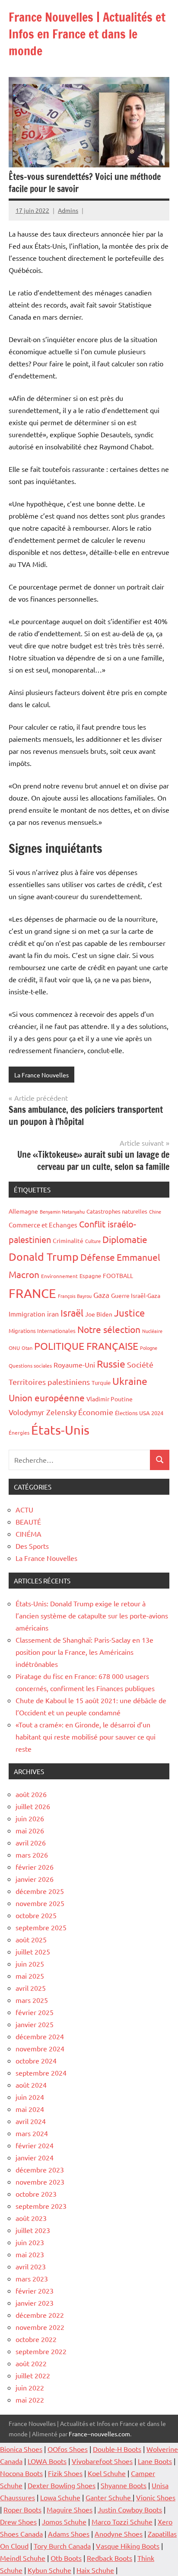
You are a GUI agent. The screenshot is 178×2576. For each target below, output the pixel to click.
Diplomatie (125, 1239)
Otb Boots (66, 2558)
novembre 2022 (40, 2327)
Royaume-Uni (74, 1365)
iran (53, 1314)
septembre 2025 (41, 1927)
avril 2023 (31, 2266)
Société (140, 1364)
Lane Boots (155, 2461)
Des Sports (32, 1546)
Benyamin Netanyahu (62, 1211)
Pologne (149, 1348)
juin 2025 (30, 1964)
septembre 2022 (41, 2351)
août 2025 (31, 1939)
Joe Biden (99, 1314)
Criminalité (68, 1240)
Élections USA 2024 (139, 1413)
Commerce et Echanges (43, 1225)
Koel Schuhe (107, 2473)
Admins (68, 210)
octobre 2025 (36, 1915)
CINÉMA (29, 1534)
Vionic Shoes (156, 2497)
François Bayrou (75, 1296)
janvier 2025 (35, 2024)
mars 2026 (32, 1855)
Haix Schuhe (95, 2570)
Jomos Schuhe (64, 2522)
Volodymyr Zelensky (43, 1412)
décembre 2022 (40, 2315)
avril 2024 (31, 2121)
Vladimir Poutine (110, 1399)
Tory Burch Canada (62, 2546)
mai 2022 (30, 2400)
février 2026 (35, 1867)
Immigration (27, 1314)
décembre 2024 (40, 2036)
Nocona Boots (21, 2473)
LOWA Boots (47, 2461)
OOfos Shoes (68, 2449)
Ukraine (130, 1381)
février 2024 (35, 2145)
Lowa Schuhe (60, 2497)
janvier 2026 (35, 1879)
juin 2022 (30, 2387)
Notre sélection (109, 1329)
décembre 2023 (40, 2169)
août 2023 (31, 2218)
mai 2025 (30, 1976)
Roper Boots (22, 2509)
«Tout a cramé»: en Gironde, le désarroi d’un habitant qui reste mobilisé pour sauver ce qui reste (86, 1737)
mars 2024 (32, 2133)
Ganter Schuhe (109, 2497)
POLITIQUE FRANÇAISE (86, 1346)
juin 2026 (30, 1818)
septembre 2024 (41, 2073)
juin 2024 (30, 2097)
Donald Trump (44, 1257)
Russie (111, 1363)
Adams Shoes (69, 2534)
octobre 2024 (36, 2060)
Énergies (19, 1432)
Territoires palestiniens (49, 1382)
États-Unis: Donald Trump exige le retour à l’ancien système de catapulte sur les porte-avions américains (92, 1615)
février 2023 (35, 2291)
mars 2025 (32, 2000)
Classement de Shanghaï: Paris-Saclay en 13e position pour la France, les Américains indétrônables (84, 1652)
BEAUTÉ (28, 1522)
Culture (93, 1241)
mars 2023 (32, 2278)
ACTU (24, 1509)
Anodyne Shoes (119, 2534)
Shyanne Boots (124, 2485)
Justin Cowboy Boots (130, 2509)
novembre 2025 (40, 1903)
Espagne (90, 1276)
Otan (27, 1348)
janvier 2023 (35, 2303)
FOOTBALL (118, 1275)
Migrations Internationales (42, 1331)
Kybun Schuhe (49, 2570)
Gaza (101, 1295)
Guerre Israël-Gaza (136, 1295)
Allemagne (23, 1211)
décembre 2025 (40, 1891)
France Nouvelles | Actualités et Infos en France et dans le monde (87, 34)
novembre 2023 (40, 2182)
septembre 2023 (41, 2206)
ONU (14, 1348)
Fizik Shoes (65, 2473)
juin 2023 (30, 2242)
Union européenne (47, 1397)
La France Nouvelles (41, 1075)
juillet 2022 (33, 2375)
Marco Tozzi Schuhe (122, 2522)
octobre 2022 (36, 2339)
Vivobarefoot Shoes (102, 2461)
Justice (129, 1313)
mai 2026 (30, 1830)
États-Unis (60, 1430)
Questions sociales (30, 1365)
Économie (96, 1412)
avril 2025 (31, 1988)
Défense (98, 1257)
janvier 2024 (35, 2157)
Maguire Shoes (70, 2509)
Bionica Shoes (21, 2449)
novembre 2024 (40, 2048)
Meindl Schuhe (23, 2558)
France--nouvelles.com (99, 2434)
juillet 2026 (33, 1806)
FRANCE (32, 1293)
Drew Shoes (18, 2522)
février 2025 (35, 2012)
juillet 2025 (33, 1951)
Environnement (59, 1276)
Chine (155, 1211)
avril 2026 (31, 1842)
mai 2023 (30, 2254)
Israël (72, 1313)
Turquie (101, 1383)
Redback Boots (110, 2558)
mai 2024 (30, 2109)
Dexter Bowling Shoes (62, 2485)
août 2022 (31, 2363)
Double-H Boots (117, 2449)
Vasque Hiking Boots (128, 2546)
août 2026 (31, 1794)
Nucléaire (152, 1331)
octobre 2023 (36, 2194)
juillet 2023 (33, 2230)
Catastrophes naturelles (117, 1211)
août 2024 (31, 2085)
